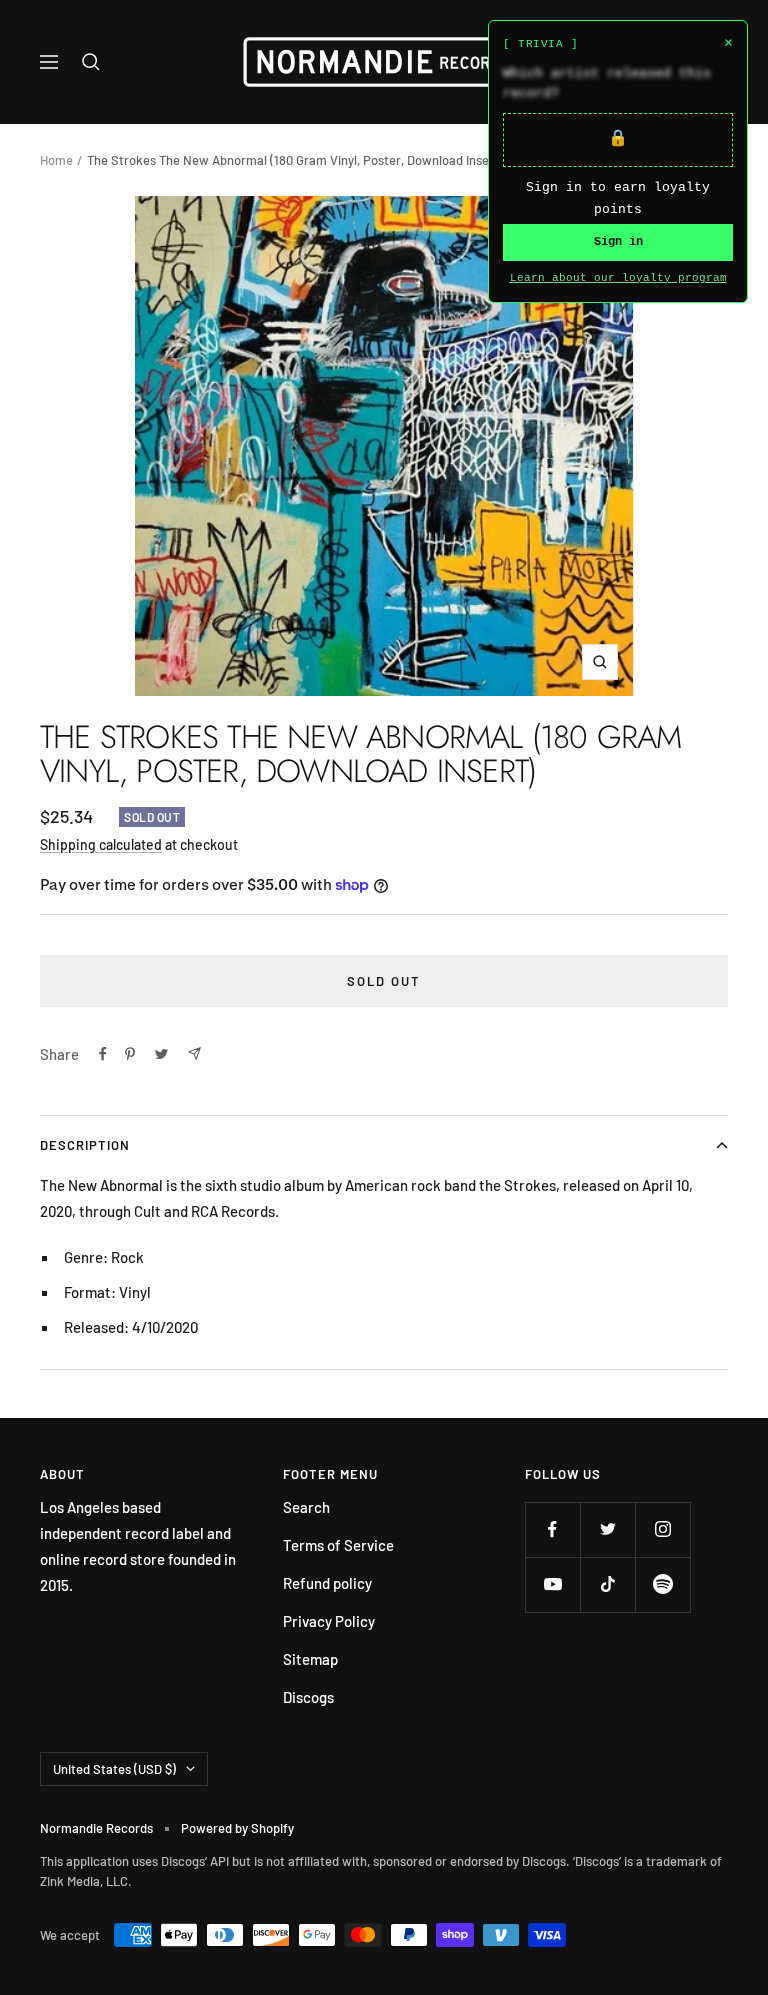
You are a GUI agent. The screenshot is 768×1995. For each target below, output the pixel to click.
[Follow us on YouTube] (552, 1584)
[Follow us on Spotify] (662, 1584)
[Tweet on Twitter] (161, 1054)
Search (306, 1507)
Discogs (308, 1697)
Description (85, 1145)
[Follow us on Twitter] (607, 1529)
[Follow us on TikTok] (607, 1584)
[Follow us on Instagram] (662, 1529)
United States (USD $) (114, 1769)
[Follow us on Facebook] (552, 1529)
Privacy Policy (329, 1621)
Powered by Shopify (237, 1828)
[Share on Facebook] (103, 1054)
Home (56, 160)
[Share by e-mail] (194, 1053)
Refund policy (327, 1583)
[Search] (91, 62)
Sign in (618, 242)
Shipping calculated (101, 844)
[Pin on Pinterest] (130, 1054)
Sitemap (310, 1659)
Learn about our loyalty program (618, 278)
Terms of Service (338, 1545)
